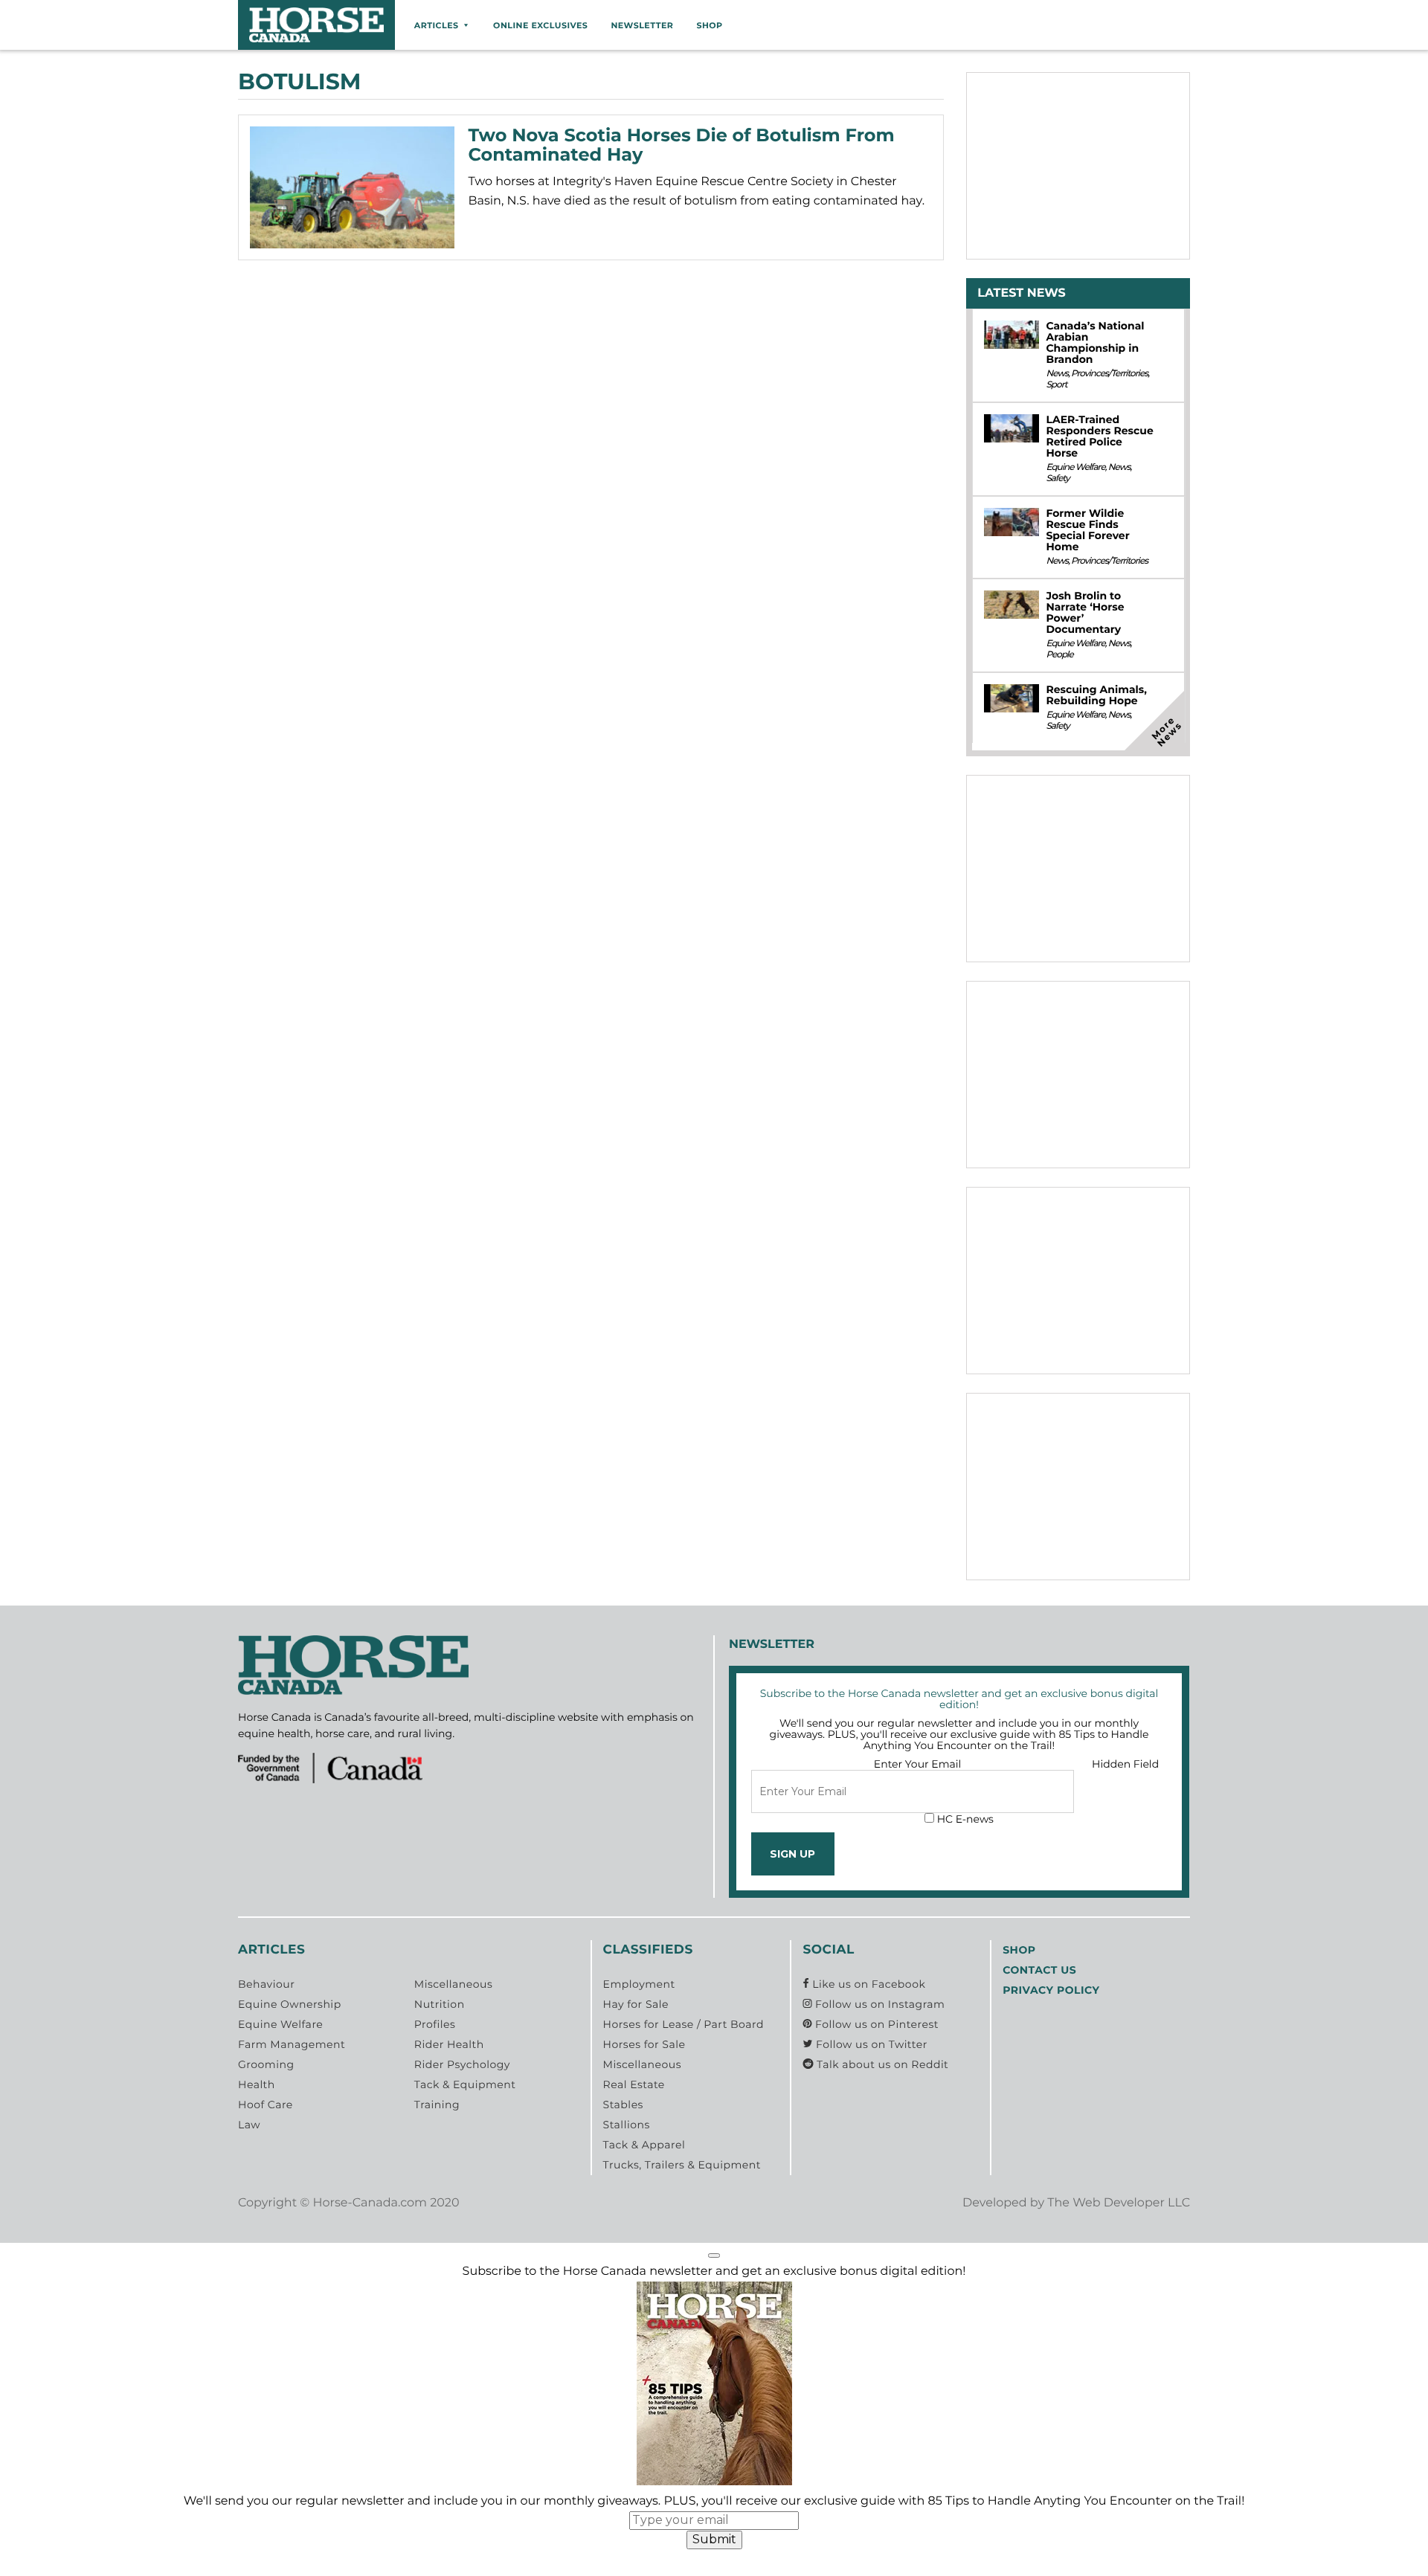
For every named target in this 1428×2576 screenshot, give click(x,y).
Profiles (435, 2024)
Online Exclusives (540, 25)
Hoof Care (266, 2105)
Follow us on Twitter (870, 2044)
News (1057, 374)
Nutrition (440, 2004)
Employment (639, 1984)
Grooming (266, 2064)
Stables (623, 2105)
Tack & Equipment (465, 2084)
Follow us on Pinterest (875, 2024)
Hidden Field (1125, 1764)
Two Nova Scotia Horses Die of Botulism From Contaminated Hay (682, 145)
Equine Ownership (290, 2004)
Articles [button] (437, 25)
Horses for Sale (644, 2044)
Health (257, 2084)
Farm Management (292, 2044)
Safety (1057, 479)
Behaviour (266, 1984)
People (1059, 655)
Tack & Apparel (644, 2145)
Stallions (627, 2125)
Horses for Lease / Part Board (684, 2024)
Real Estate (634, 2084)
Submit (714, 2539)
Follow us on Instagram (878, 2004)
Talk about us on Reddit (881, 2064)
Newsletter (642, 25)
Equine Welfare (1075, 467)
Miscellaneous (453, 1984)
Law (249, 2125)
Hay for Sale (636, 2004)
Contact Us (1039, 1970)
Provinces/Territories (1109, 374)
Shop (709, 25)
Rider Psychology (462, 2064)
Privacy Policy (1051, 1990)
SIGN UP (792, 1854)
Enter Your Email (918, 1764)
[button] (714, 2255)
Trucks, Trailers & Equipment (682, 2165)
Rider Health (449, 2044)
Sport (1056, 385)
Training (437, 2105)
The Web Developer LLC (1119, 2203)
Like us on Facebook (867, 1984)
